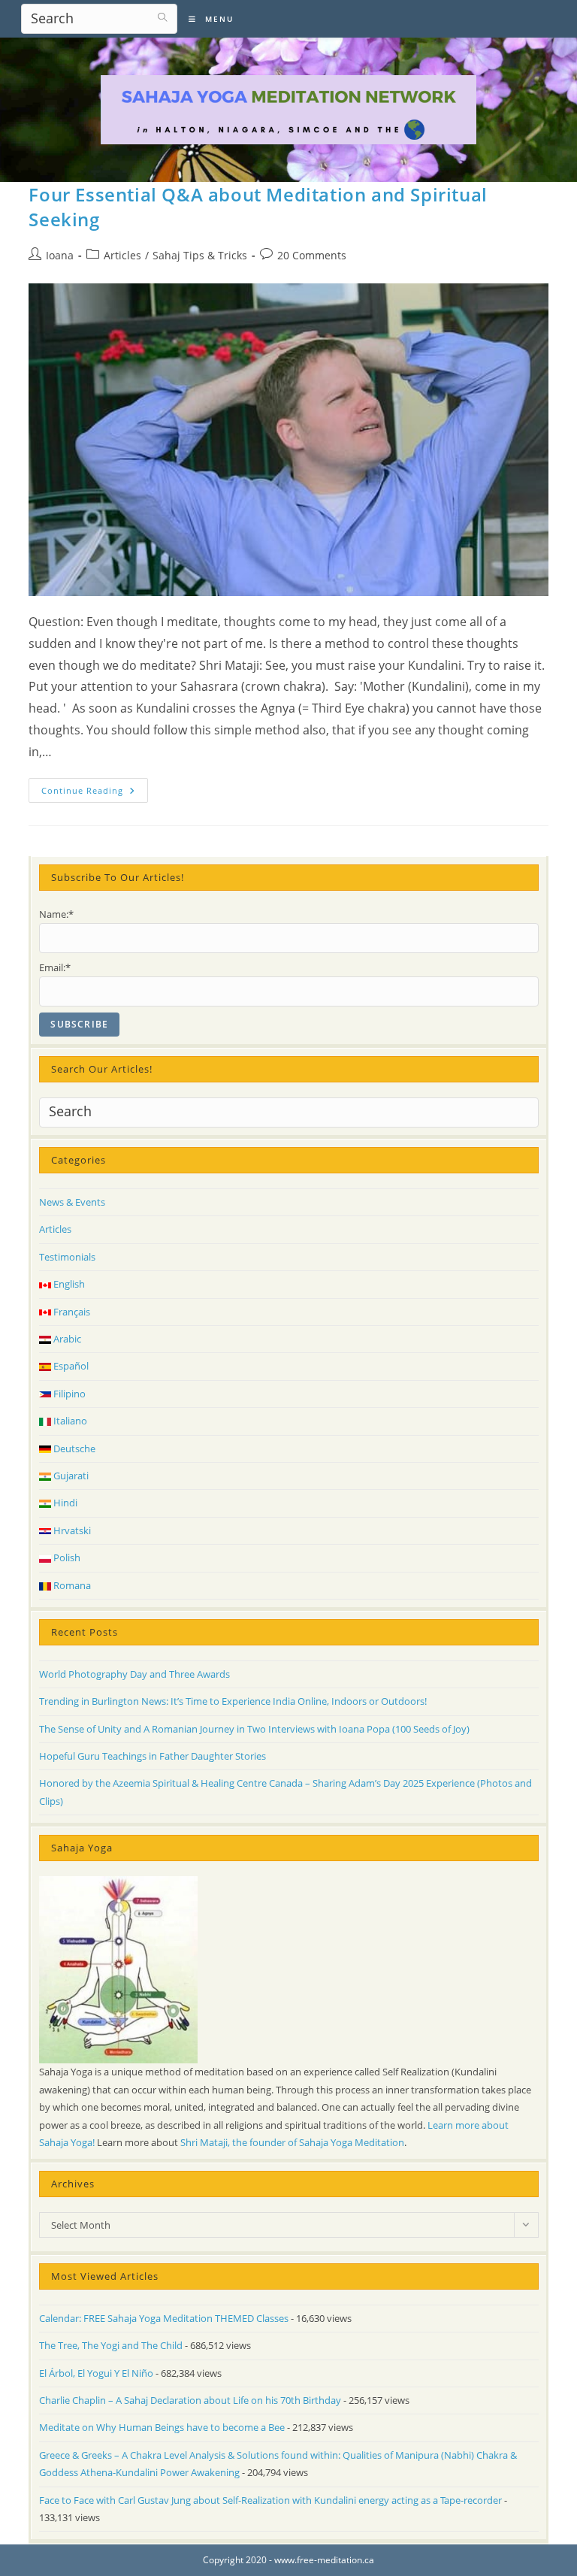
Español (70, 1366)
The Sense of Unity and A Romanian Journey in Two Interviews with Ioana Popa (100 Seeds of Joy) (254, 1729)
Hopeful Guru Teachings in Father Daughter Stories (153, 1756)
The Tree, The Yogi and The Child (111, 2345)
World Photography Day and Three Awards (134, 1674)
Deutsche (73, 1448)
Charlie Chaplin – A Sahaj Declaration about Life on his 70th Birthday (190, 2400)
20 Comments (312, 255)
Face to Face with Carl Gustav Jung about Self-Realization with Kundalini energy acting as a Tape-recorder (270, 2500)
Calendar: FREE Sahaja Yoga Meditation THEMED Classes (164, 2318)
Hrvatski (71, 1530)
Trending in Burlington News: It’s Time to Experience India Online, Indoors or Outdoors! (233, 1701)
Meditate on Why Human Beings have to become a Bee (162, 2427)
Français (71, 1312)
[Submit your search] (162, 17)
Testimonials (67, 1257)
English (68, 1284)
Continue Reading (95, 793)
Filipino (68, 1394)
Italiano (69, 1421)
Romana (71, 1585)
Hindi (64, 1503)
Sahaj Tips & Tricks (200, 255)
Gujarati (70, 1476)
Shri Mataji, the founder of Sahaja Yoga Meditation (292, 2142)
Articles (122, 255)
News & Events (72, 1202)
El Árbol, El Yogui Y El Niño (96, 2373)
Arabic (66, 1339)
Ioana (60, 255)
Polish (66, 1557)
